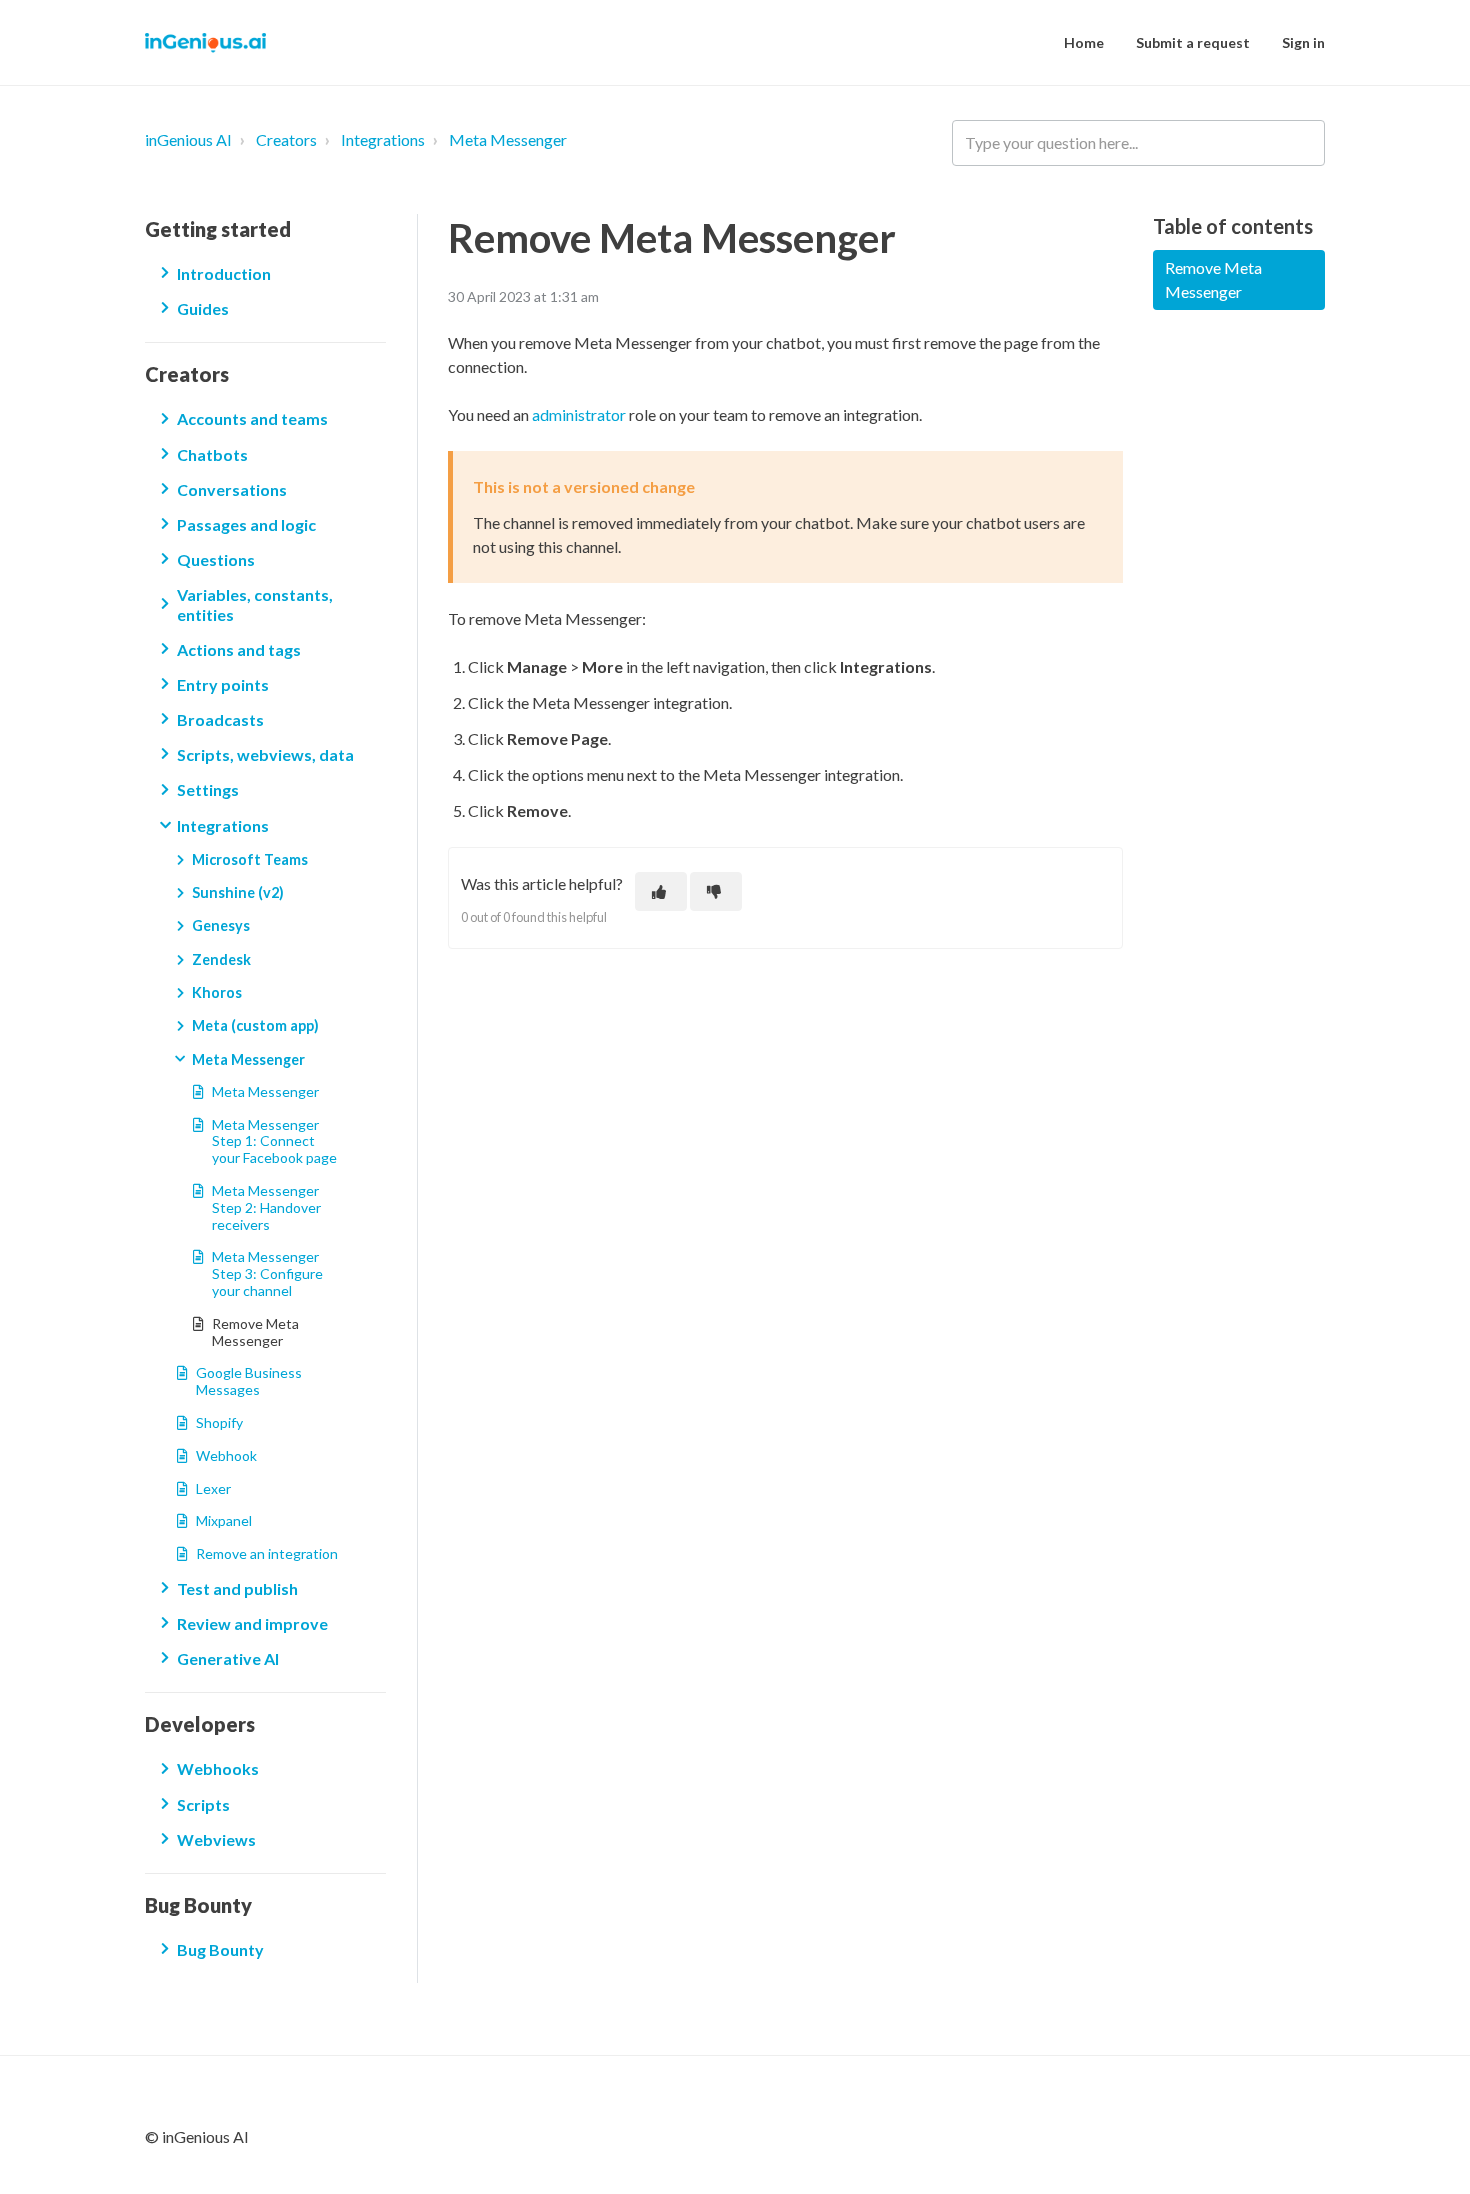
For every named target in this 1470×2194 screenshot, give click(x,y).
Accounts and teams (252, 418)
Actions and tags (239, 649)
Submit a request (1193, 42)
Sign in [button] (1303, 42)
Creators (286, 139)
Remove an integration (267, 1553)
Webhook (226, 1455)
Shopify (219, 1422)
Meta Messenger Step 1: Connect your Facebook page (274, 1141)
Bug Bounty (220, 1949)
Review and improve (252, 1623)
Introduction (224, 273)
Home (1084, 42)
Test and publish (237, 1588)
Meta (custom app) (255, 1025)
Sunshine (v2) (238, 892)
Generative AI (228, 1658)
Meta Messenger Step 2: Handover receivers (266, 1207)
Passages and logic (246, 524)
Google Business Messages (249, 1381)
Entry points (223, 684)
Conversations (232, 489)
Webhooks (218, 1768)
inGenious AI (188, 139)
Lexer (213, 1488)
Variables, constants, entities (255, 604)
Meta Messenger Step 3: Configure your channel (267, 1273)
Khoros (217, 992)
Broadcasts (220, 719)
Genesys (221, 925)
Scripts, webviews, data (265, 754)
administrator (580, 414)
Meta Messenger (508, 139)
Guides (203, 308)
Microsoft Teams (250, 859)
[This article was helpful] (661, 891)
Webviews (216, 1839)
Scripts (203, 1804)
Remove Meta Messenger (255, 1332)
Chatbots (212, 454)
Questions (216, 559)
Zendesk (221, 959)
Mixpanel (224, 1520)
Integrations (383, 139)
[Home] (205, 43)
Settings (208, 789)
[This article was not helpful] (716, 891)
